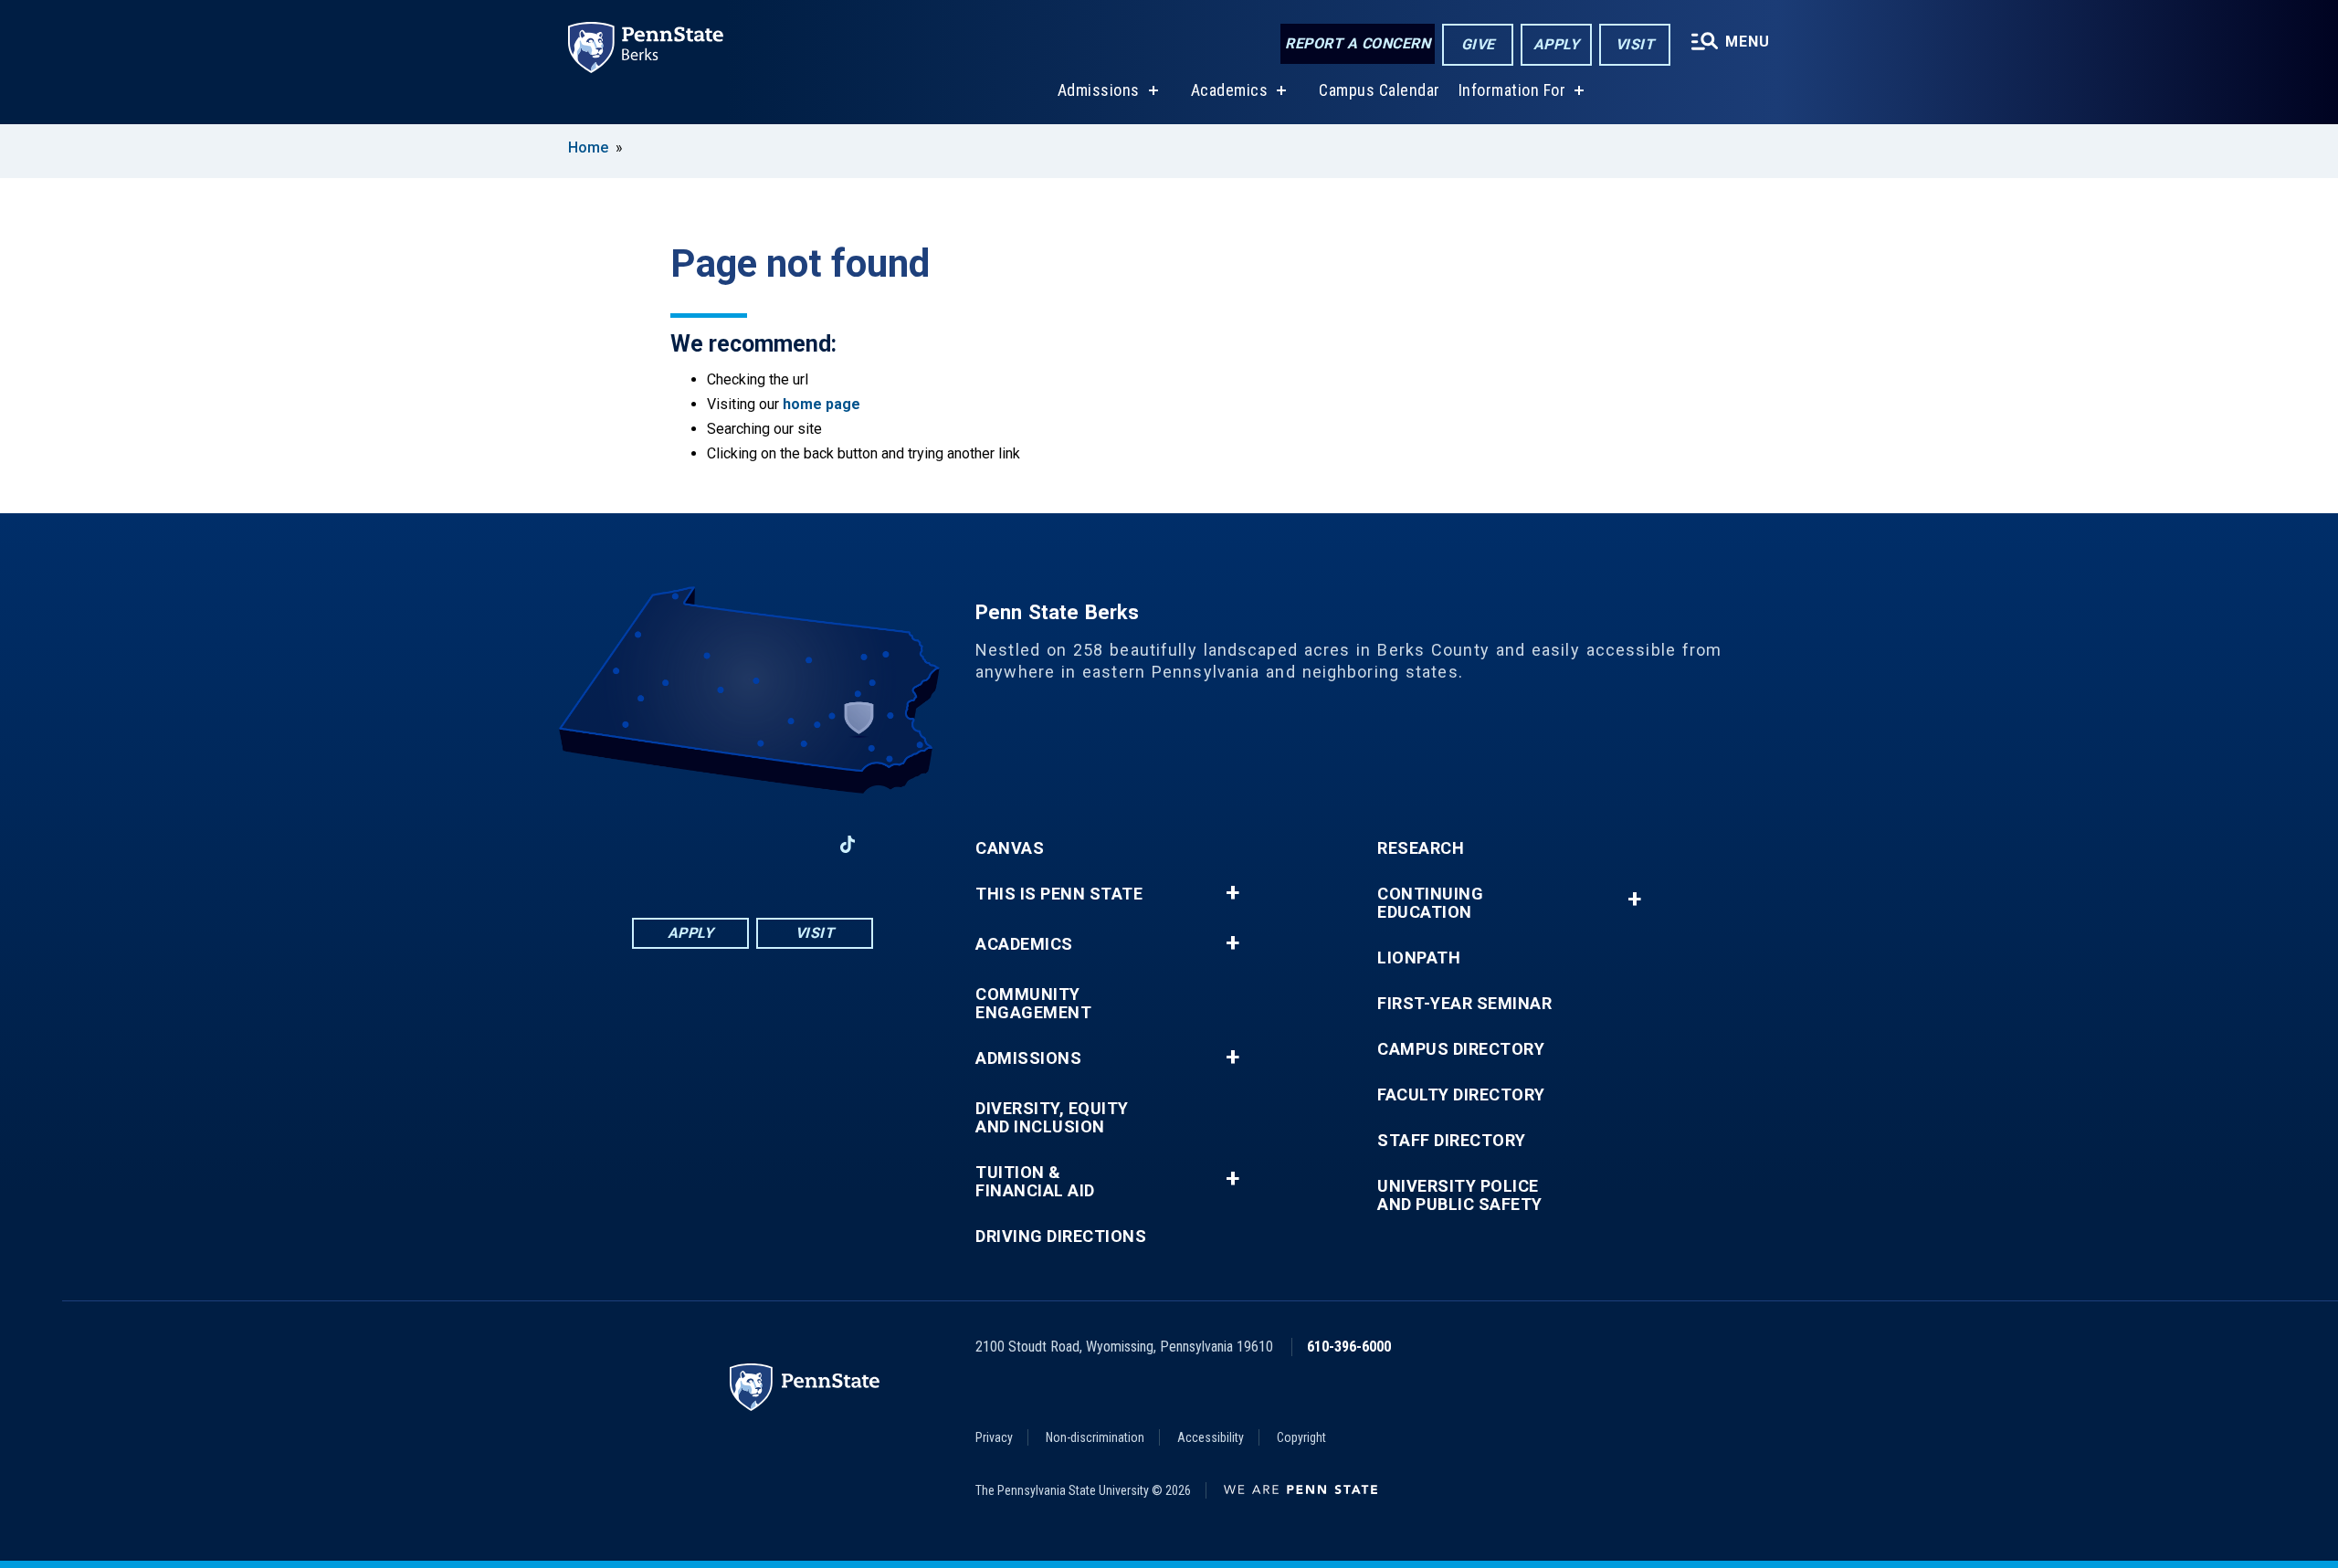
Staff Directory (1452, 1141)
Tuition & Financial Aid (1035, 1182)
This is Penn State (1059, 894)
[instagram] (800, 844)
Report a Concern (1358, 43)
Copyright (1301, 1437)
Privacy (994, 1437)
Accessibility (1211, 1437)
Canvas (1010, 848)
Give (1478, 44)
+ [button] (1232, 893)
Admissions (1099, 90)
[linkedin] (705, 844)
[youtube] (753, 844)
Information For (1512, 90)
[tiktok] (848, 844)
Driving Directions (1061, 1237)
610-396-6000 (1349, 1347)
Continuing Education (1430, 903)
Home (588, 147)
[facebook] (658, 844)
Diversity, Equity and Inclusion (1052, 1118)
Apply (1557, 44)
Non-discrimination (1095, 1437)
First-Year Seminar (1464, 1004)
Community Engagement (1033, 1004)
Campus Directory (1461, 1049)
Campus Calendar (1380, 90)
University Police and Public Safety (1460, 1195)
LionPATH (1419, 958)
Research (1421, 848)
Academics (1230, 90)
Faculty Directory (1461, 1095)
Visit (1635, 44)
